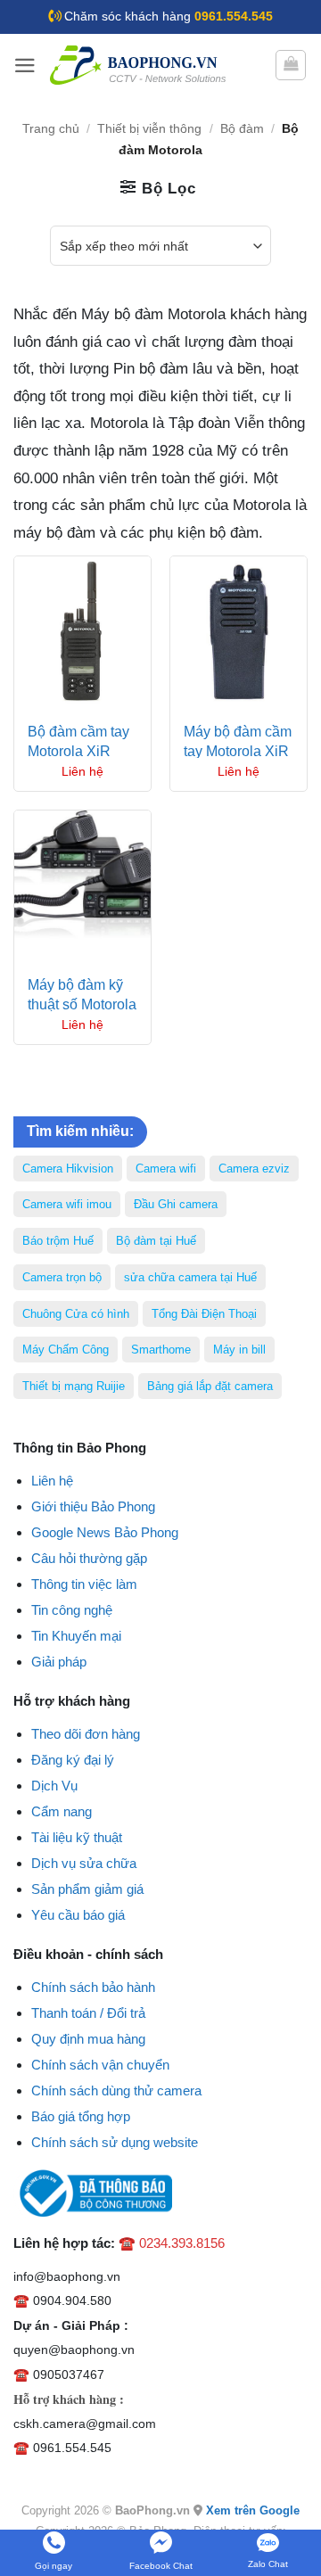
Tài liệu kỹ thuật (77, 1837)
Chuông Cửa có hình (76, 1314)
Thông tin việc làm (84, 1584)
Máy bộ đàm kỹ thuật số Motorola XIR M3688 (82, 1005)
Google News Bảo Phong (105, 1532)
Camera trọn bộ (62, 1277)
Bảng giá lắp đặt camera (210, 1386)
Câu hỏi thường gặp (89, 1558)
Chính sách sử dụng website (115, 2142)
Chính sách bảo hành (93, 1987)
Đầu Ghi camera (176, 1204)
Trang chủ (51, 129)
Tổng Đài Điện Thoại (204, 1314)
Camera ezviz (254, 1169)
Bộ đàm (242, 129)
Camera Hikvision (68, 1169)
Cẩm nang (62, 1811)
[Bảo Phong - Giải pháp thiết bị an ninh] (139, 65)
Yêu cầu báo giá (78, 1915)
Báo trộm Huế (58, 1241)
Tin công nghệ (72, 1610)
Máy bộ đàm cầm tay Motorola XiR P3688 (238, 752)
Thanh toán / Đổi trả (88, 2013)
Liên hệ (52, 1481)
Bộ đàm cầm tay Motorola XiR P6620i (78, 752)
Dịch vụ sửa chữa (84, 1863)
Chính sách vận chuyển (100, 2065)
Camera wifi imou (67, 1204)
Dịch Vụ (54, 1786)
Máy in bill (239, 1350)
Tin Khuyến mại (76, 1636)
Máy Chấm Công (66, 1350)
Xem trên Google (253, 2510)
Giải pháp (59, 1662)
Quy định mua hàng (88, 2039)
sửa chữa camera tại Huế (190, 1277)
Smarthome (161, 1350)
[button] (25, 66)
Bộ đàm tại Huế (156, 1241)
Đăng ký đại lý (73, 1760)
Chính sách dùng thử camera (116, 2090)
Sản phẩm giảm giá (87, 1889)
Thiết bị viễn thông (149, 129)
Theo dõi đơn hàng (86, 1734)
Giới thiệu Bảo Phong (93, 1506)
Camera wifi (166, 1169)
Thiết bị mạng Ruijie (74, 1386)
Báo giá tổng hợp (81, 2116)
